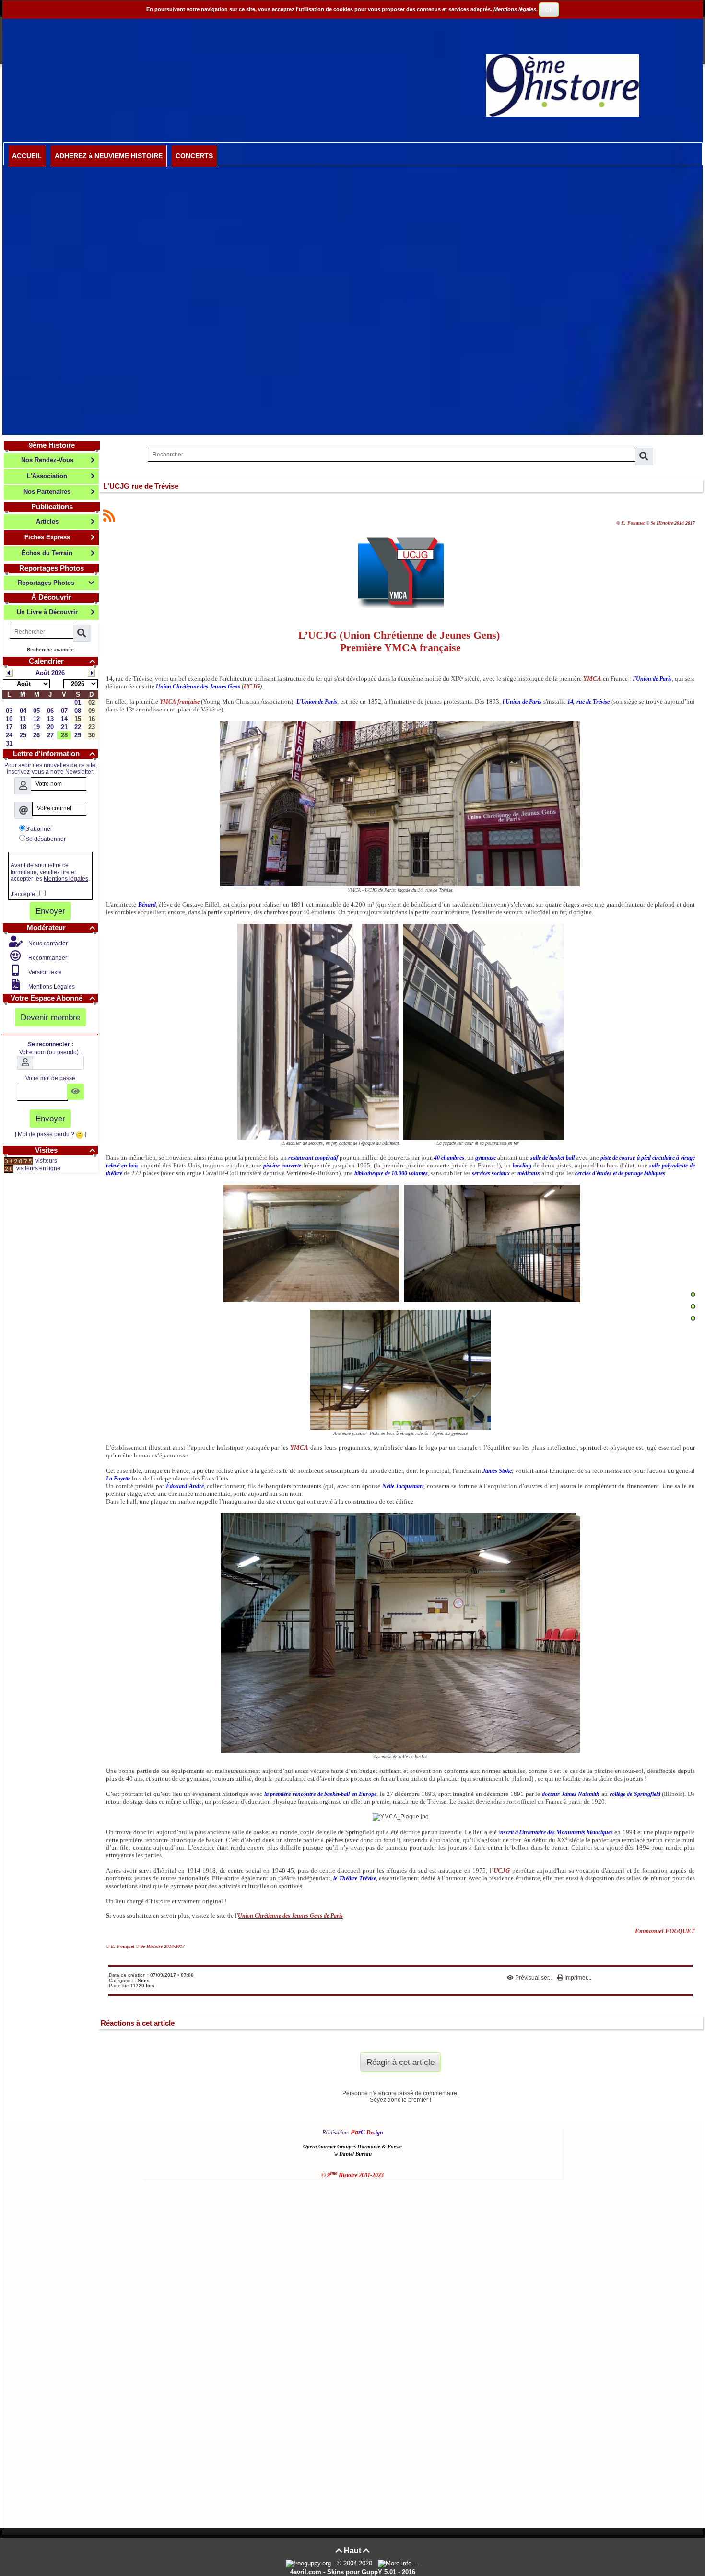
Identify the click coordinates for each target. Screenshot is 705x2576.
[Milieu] (693, 1306)
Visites (65, 1150)
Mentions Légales (51, 987)
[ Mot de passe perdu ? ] (51, 1134)
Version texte (44, 972)
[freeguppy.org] (309, 2563)
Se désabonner (46, 839)
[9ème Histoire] (563, 85)
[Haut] (693, 1294)
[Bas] (693, 1318)
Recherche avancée (50, 649)
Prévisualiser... (534, 1978)
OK (549, 10)
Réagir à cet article (400, 2062)
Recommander (47, 958)
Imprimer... (577, 1978)
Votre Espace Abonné (53, 998)
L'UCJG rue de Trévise (141, 486)
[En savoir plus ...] (399, 2563)
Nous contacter (47, 944)
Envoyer (50, 911)
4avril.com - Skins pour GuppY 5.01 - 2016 (353, 2572)
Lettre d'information (54, 753)
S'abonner (39, 829)
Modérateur (61, 927)
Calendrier (62, 661)
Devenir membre (50, 1017)
